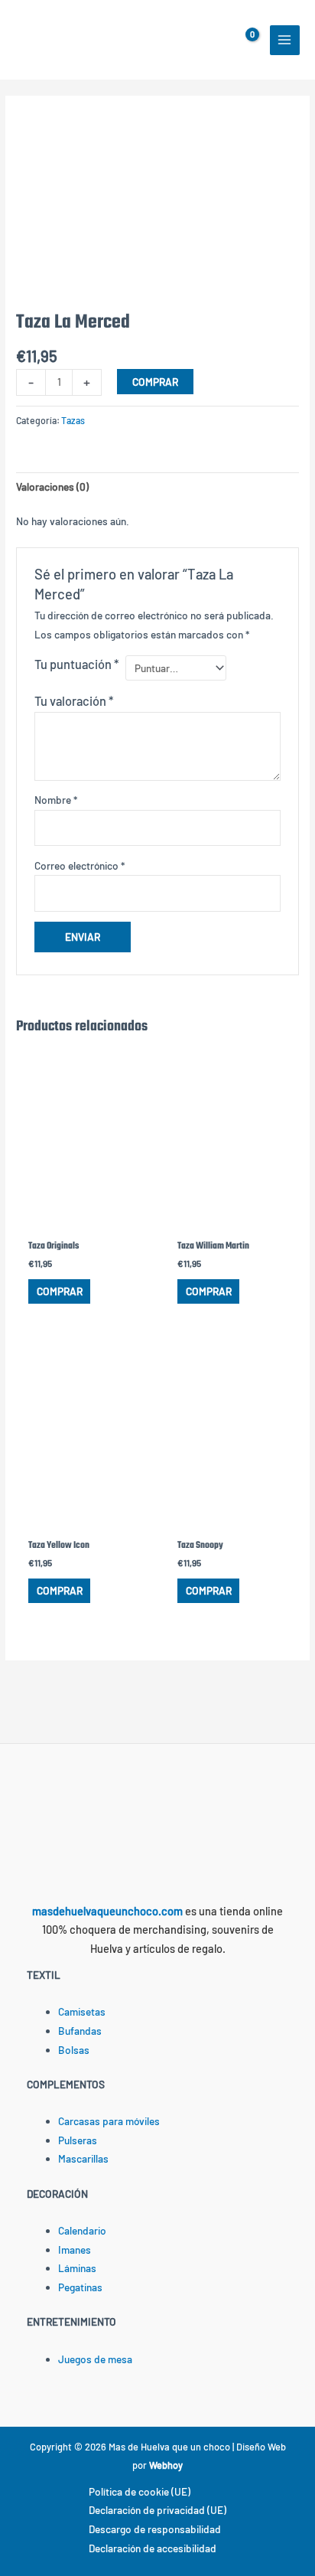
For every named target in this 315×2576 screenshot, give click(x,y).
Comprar (155, 382)
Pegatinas (80, 2287)
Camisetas (82, 2011)
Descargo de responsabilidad (155, 2529)
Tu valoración (74, 701)
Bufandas (80, 2031)
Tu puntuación (77, 664)
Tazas (73, 420)
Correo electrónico (80, 865)
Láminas (77, 2268)
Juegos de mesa (95, 2359)
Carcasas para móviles (109, 2121)
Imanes (75, 2250)
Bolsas (74, 2050)
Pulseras (78, 2140)
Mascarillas (83, 2158)
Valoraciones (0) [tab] (52, 486)
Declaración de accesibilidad (153, 2548)
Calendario (82, 2230)
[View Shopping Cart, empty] (239, 51)
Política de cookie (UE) (140, 2491)
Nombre (56, 800)
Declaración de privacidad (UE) (157, 2510)
